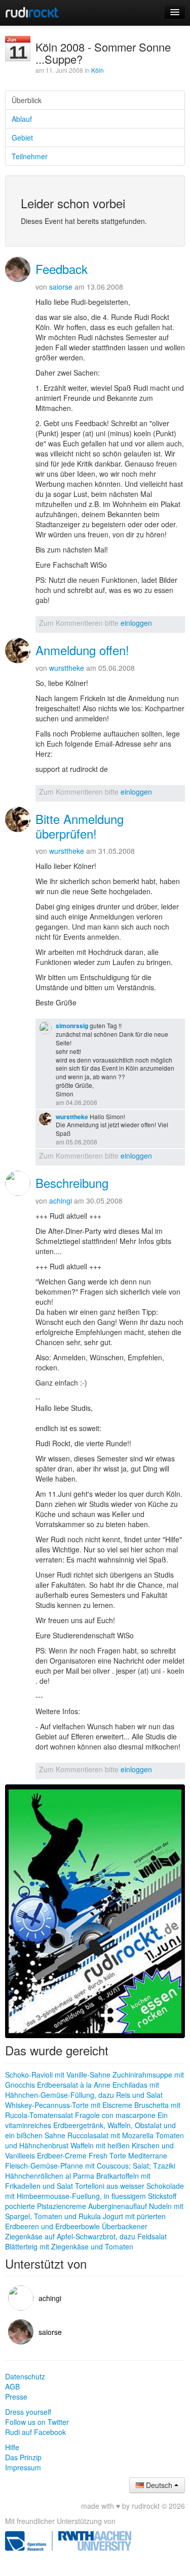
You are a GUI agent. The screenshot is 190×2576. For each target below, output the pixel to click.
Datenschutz (25, 2376)
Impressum (23, 2467)
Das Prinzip (23, 2457)
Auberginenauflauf (118, 2206)
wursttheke (67, 668)
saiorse (61, 287)
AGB (12, 2386)
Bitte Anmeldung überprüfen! (80, 826)
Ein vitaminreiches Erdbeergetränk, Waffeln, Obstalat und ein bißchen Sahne (90, 2125)
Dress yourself (28, 2412)
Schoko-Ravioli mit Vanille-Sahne (58, 2075)
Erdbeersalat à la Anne (74, 2085)
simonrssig (72, 1026)
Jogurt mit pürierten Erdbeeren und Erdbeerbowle (85, 2221)
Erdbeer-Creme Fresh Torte (82, 2155)
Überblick (27, 100)
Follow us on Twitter (37, 2422)
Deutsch (159, 2485)
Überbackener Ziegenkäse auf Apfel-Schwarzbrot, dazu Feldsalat (86, 2231)
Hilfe (12, 2447)
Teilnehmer (30, 156)
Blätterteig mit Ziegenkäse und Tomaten (69, 2246)
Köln (98, 70)
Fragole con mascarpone (115, 2115)
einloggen (136, 623)
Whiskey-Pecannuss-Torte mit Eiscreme (69, 2105)
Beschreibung (72, 1183)
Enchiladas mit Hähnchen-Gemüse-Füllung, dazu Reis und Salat (84, 2090)
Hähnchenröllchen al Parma (50, 2176)
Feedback (62, 269)
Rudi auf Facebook (35, 2432)
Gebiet (22, 137)
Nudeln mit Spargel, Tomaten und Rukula (94, 2211)
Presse (16, 2397)
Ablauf (22, 119)
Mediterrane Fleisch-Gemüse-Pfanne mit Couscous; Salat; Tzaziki (90, 2160)
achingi (61, 1201)
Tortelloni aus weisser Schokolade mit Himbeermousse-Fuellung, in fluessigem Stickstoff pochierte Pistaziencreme (94, 2196)
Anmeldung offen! (82, 650)
